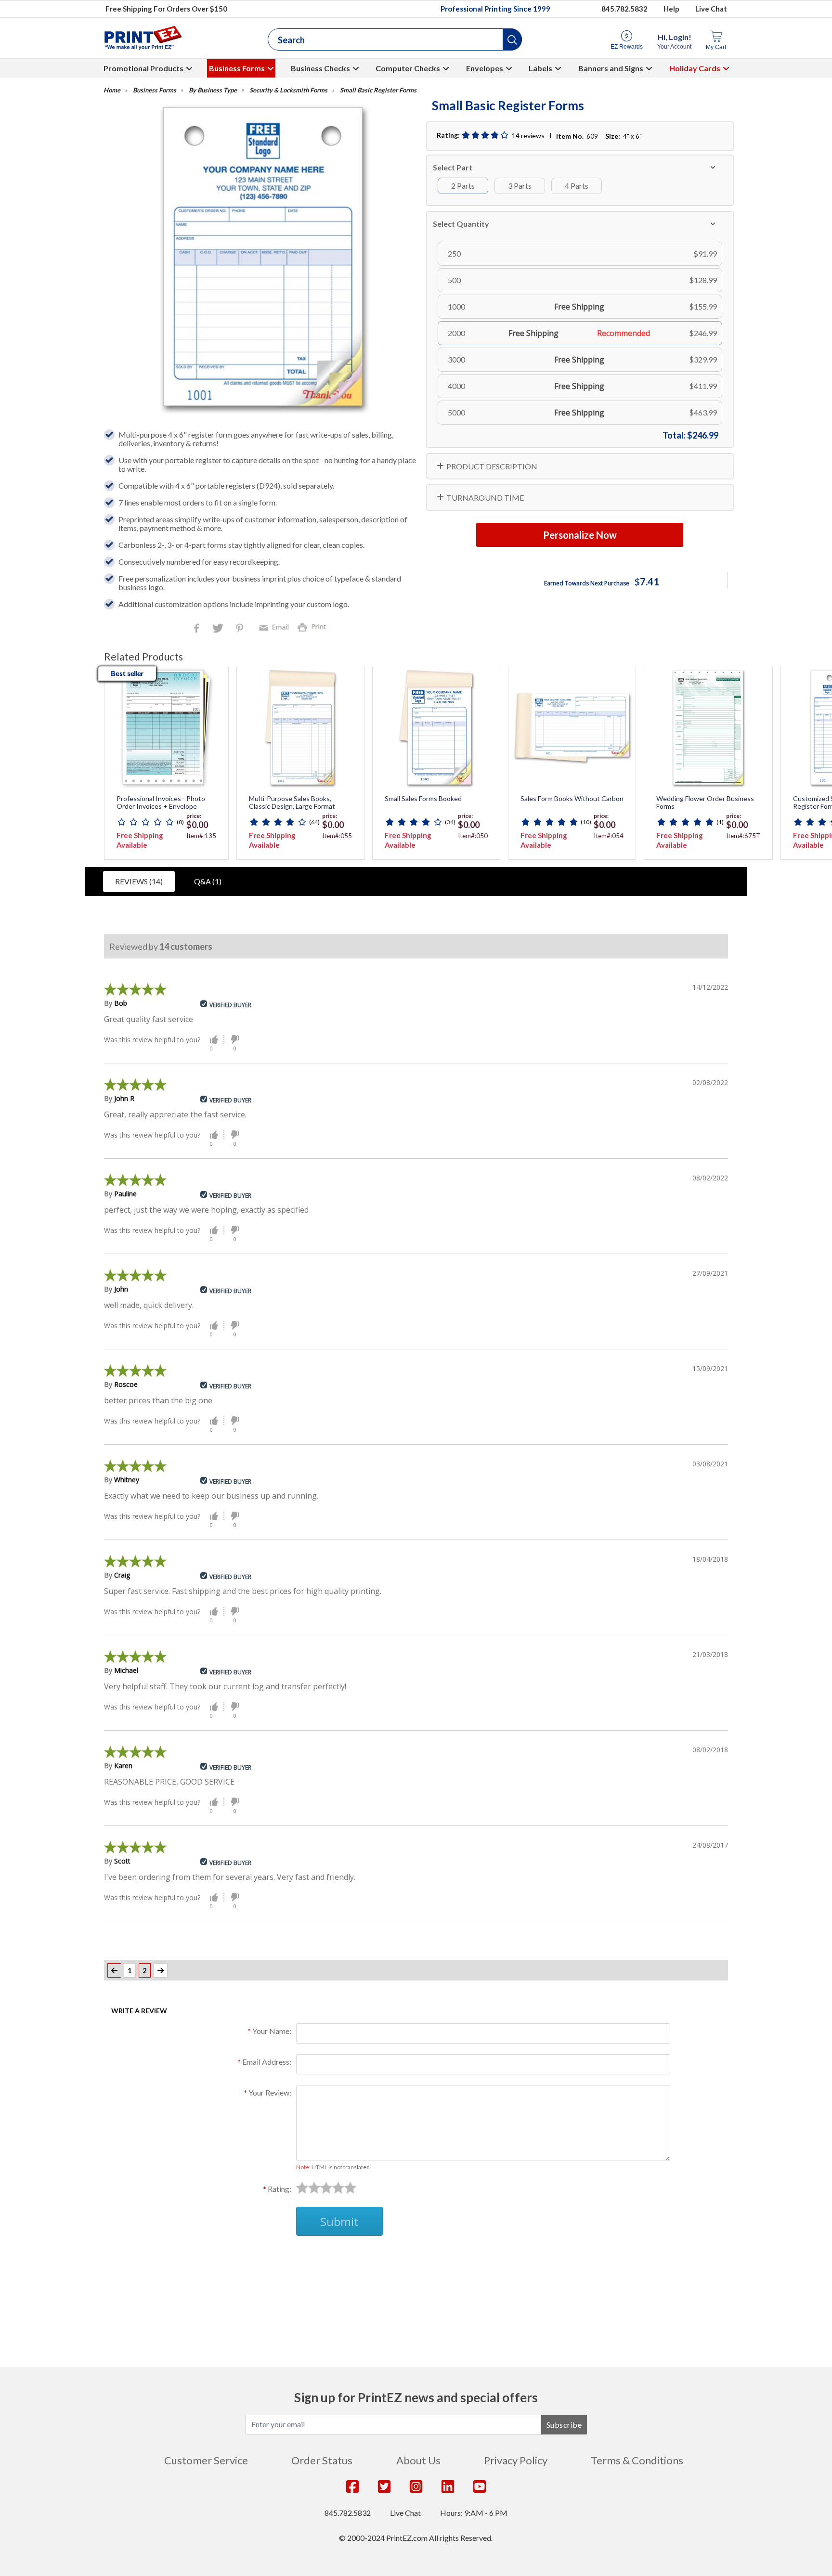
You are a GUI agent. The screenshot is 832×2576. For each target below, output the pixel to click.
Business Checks (320, 68)
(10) (586, 822)
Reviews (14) (139, 881)
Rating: (279, 2189)
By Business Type (213, 90)
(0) (180, 822)
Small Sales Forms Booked (423, 799)
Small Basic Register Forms (378, 90)
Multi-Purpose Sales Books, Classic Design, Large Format (292, 803)
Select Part (453, 167)
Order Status (322, 2460)
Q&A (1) (208, 881)
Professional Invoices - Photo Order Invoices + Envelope (161, 803)
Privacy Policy (516, 2460)
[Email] (275, 627)
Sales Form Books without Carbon (572, 799)
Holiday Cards (695, 68)
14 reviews (528, 136)
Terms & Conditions (637, 2460)
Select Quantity (461, 224)
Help (671, 9)
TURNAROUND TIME (485, 498)
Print (314, 627)
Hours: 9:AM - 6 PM (474, 2513)
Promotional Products (143, 68)
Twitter (219, 629)
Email (275, 627)
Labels (540, 68)
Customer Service (206, 2460)
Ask (279, 2259)
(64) (314, 822)
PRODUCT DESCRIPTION (492, 466)
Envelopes (485, 68)
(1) (720, 822)
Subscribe (564, 2425)
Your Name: (272, 2031)
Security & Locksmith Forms (288, 90)
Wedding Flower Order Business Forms (705, 803)
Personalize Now (580, 535)
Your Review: (270, 2092)
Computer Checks (408, 68)
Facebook (198, 629)
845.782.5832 (624, 9)
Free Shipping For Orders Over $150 (166, 9)
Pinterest (240, 629)
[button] (512, 39)
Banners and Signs (611, 68)
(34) (450, 822)
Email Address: (267, 2062)
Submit (339, 2221)
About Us (418, 2460)
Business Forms (237, 68)
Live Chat (711, 9)
